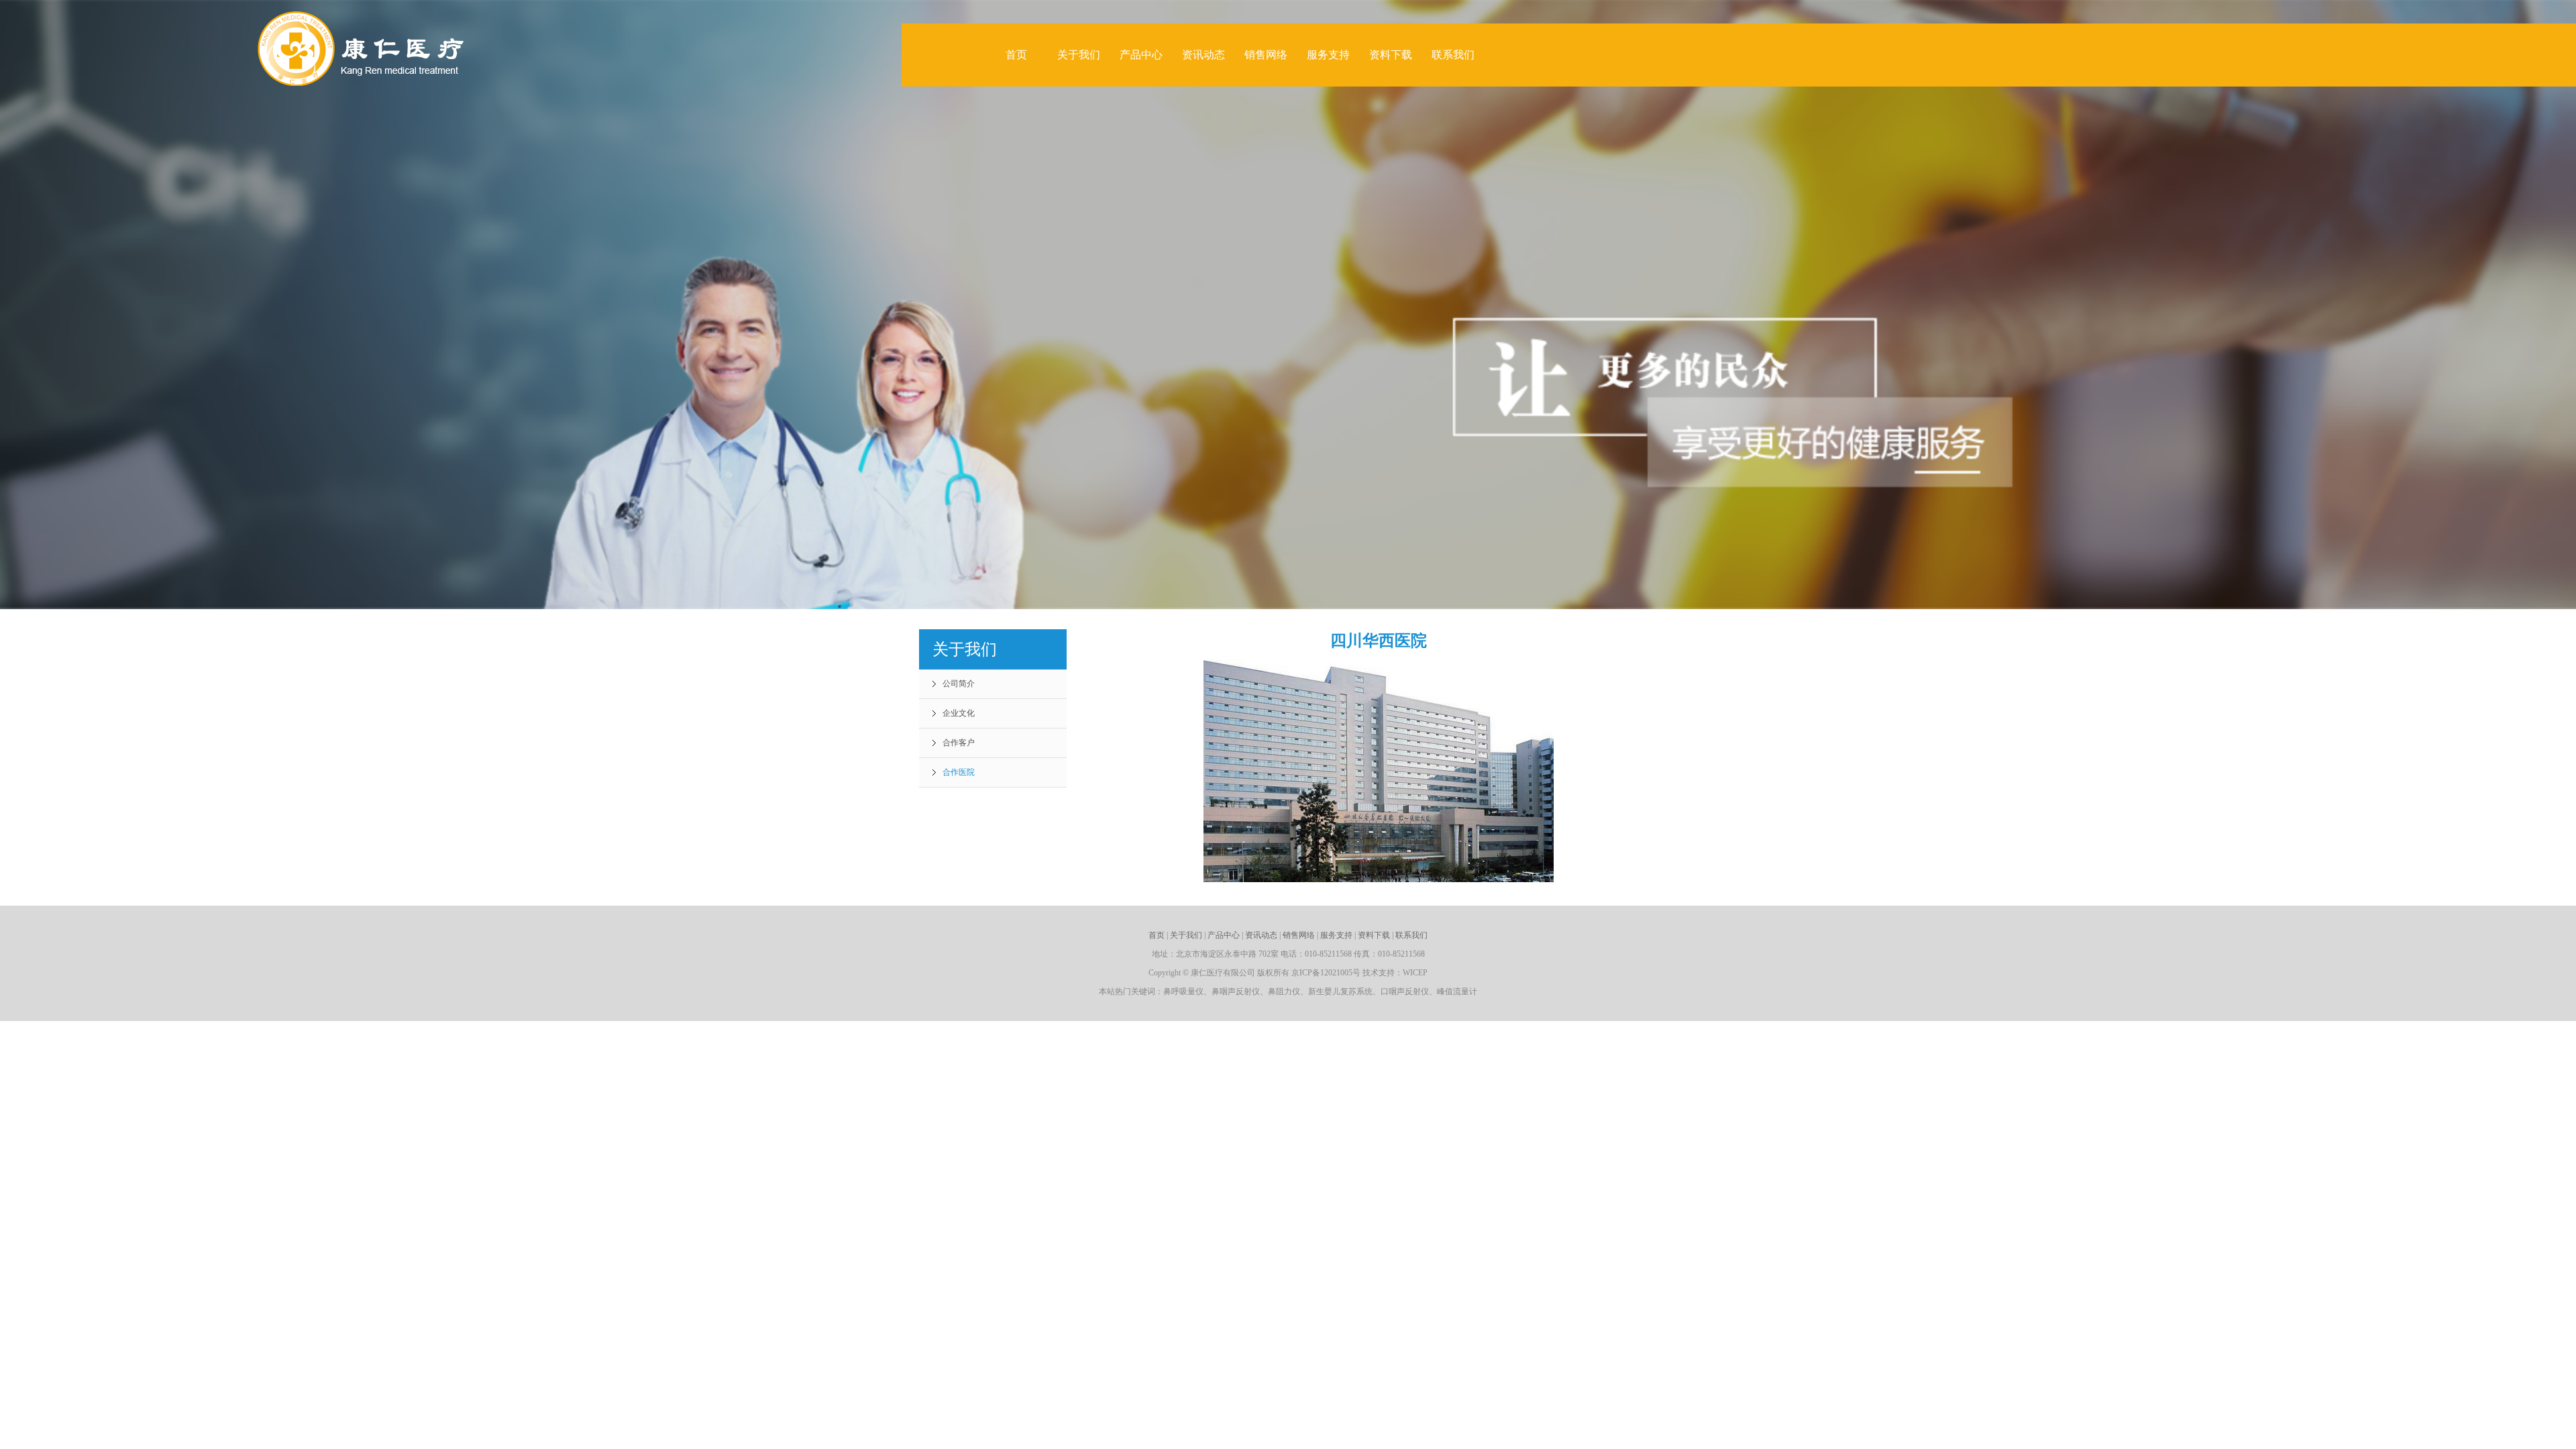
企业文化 (959, 713)
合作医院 (959, 772)
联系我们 (1453, 55)
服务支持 (1328, 55)
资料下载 (1391, 55)
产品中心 (1141, 55)
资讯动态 (1203, 55)
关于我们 (1079, 55)
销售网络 (1266, 55)
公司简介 (959, 684)
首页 (1016, 55)
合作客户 (959, 743)
